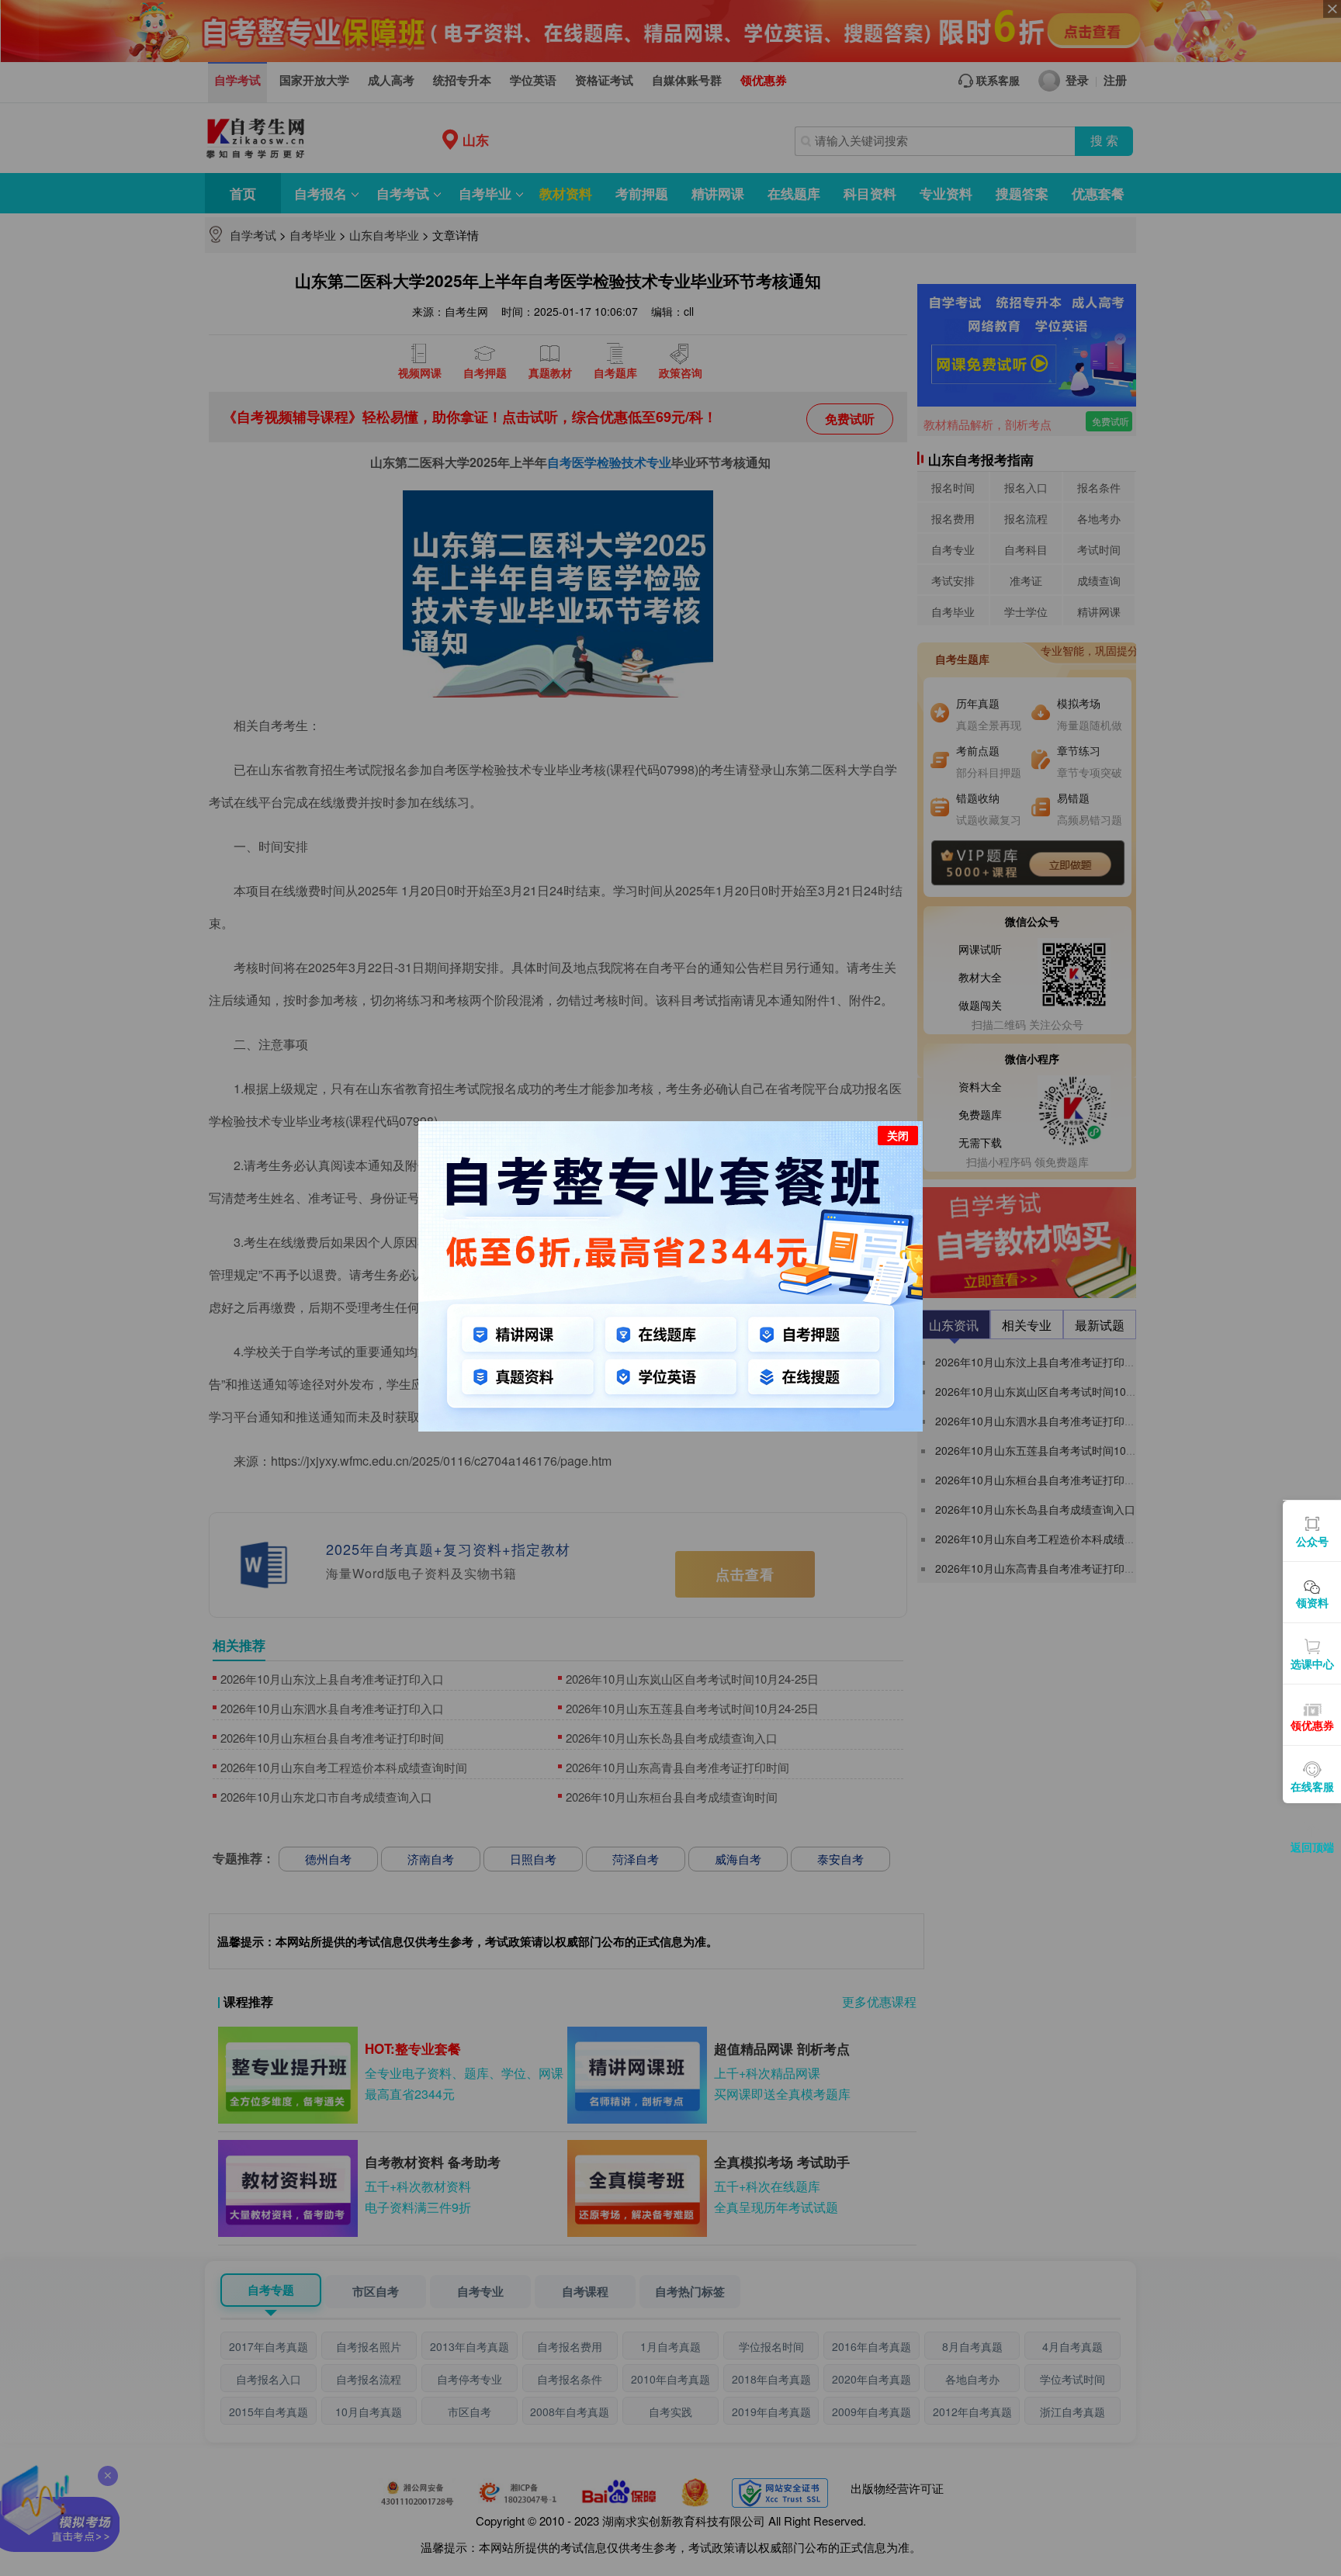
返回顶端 (1312, 1847)
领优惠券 (1312, 1725)
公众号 (1312, 1541)
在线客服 (1312, 1786)
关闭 (898, 1135)
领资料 (1312, 1602)
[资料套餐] (670, 1275)
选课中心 (1312, 1664)
